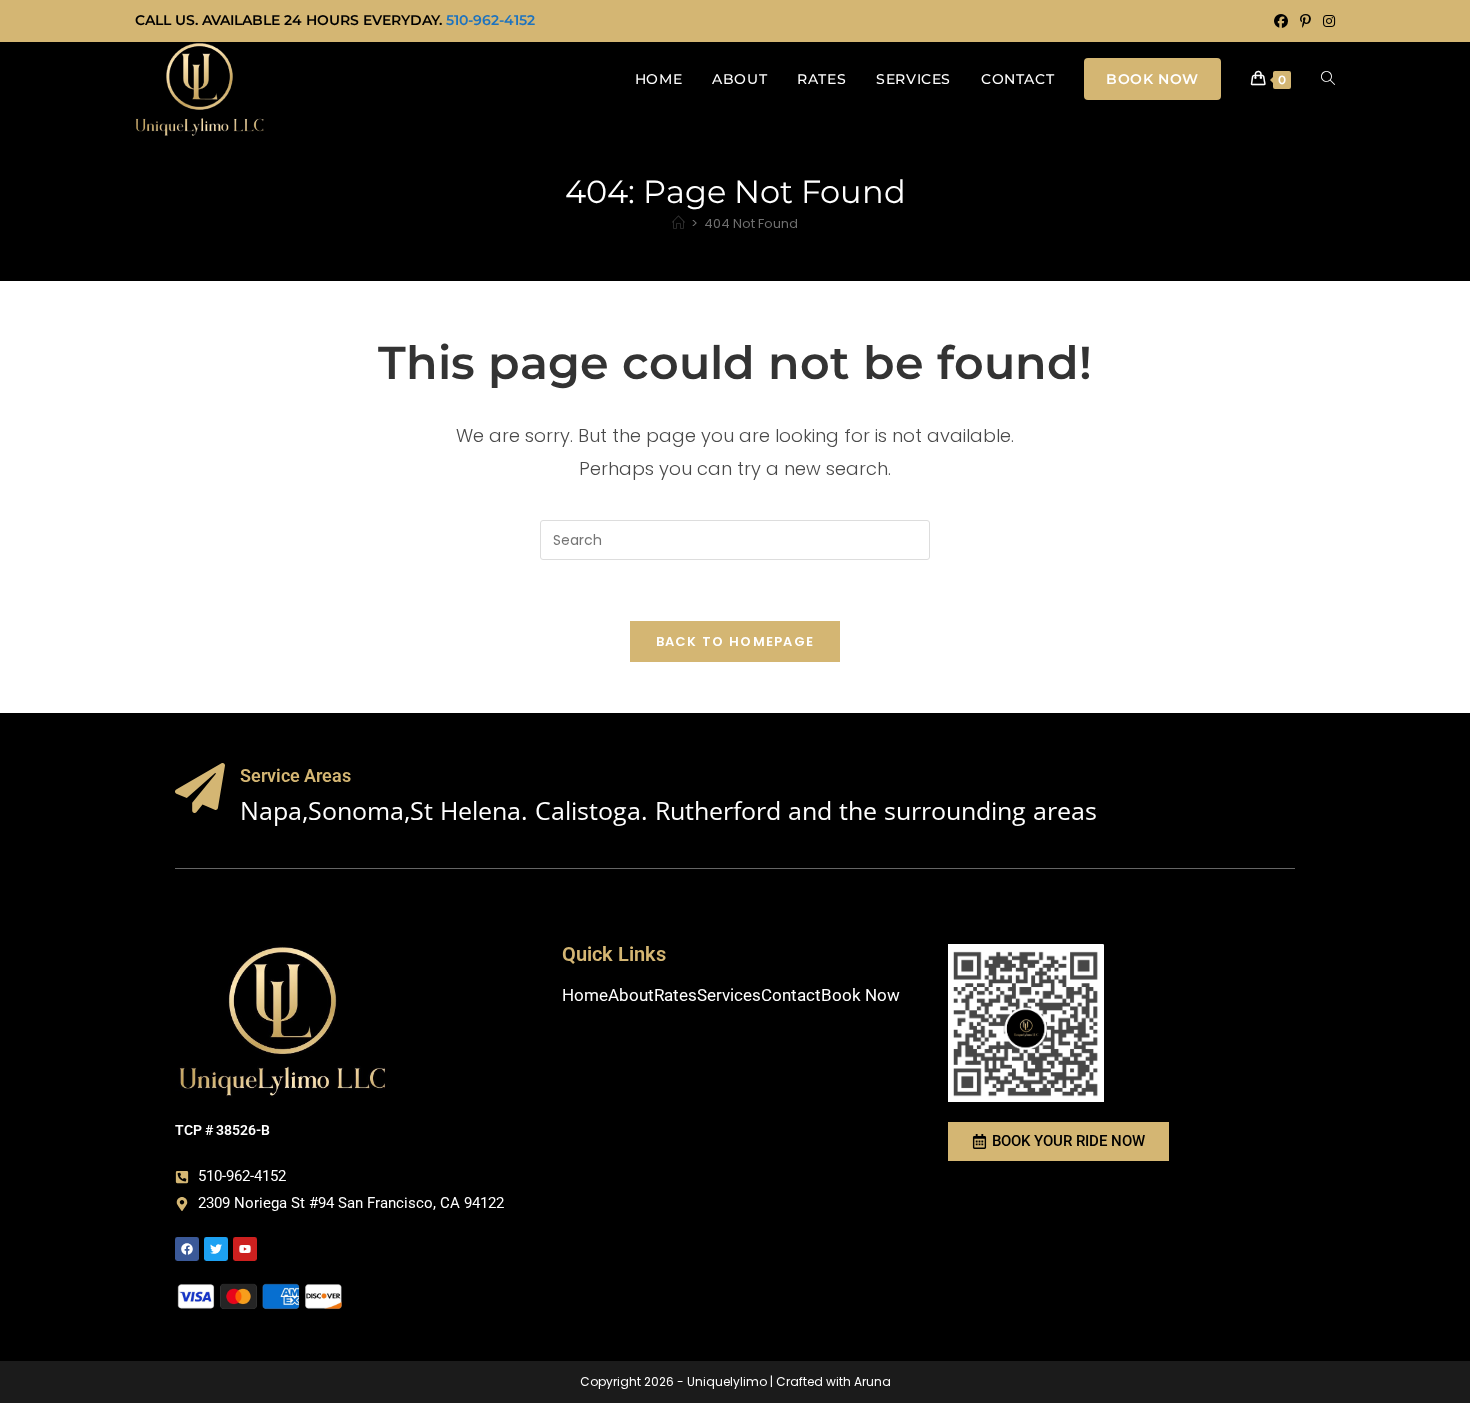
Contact (791, 995)
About (631, 995)
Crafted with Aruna (833, 1381)
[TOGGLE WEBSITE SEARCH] (1328, 79)
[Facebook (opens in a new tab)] (1281, 21)
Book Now (860, 995)
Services (729, 995)
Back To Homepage (735, 641)
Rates (675, 995)
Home (585, 995)
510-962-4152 (490, 20)
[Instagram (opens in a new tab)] (1326, 21)
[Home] (678, 223)
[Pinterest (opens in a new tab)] (1305, 21)
